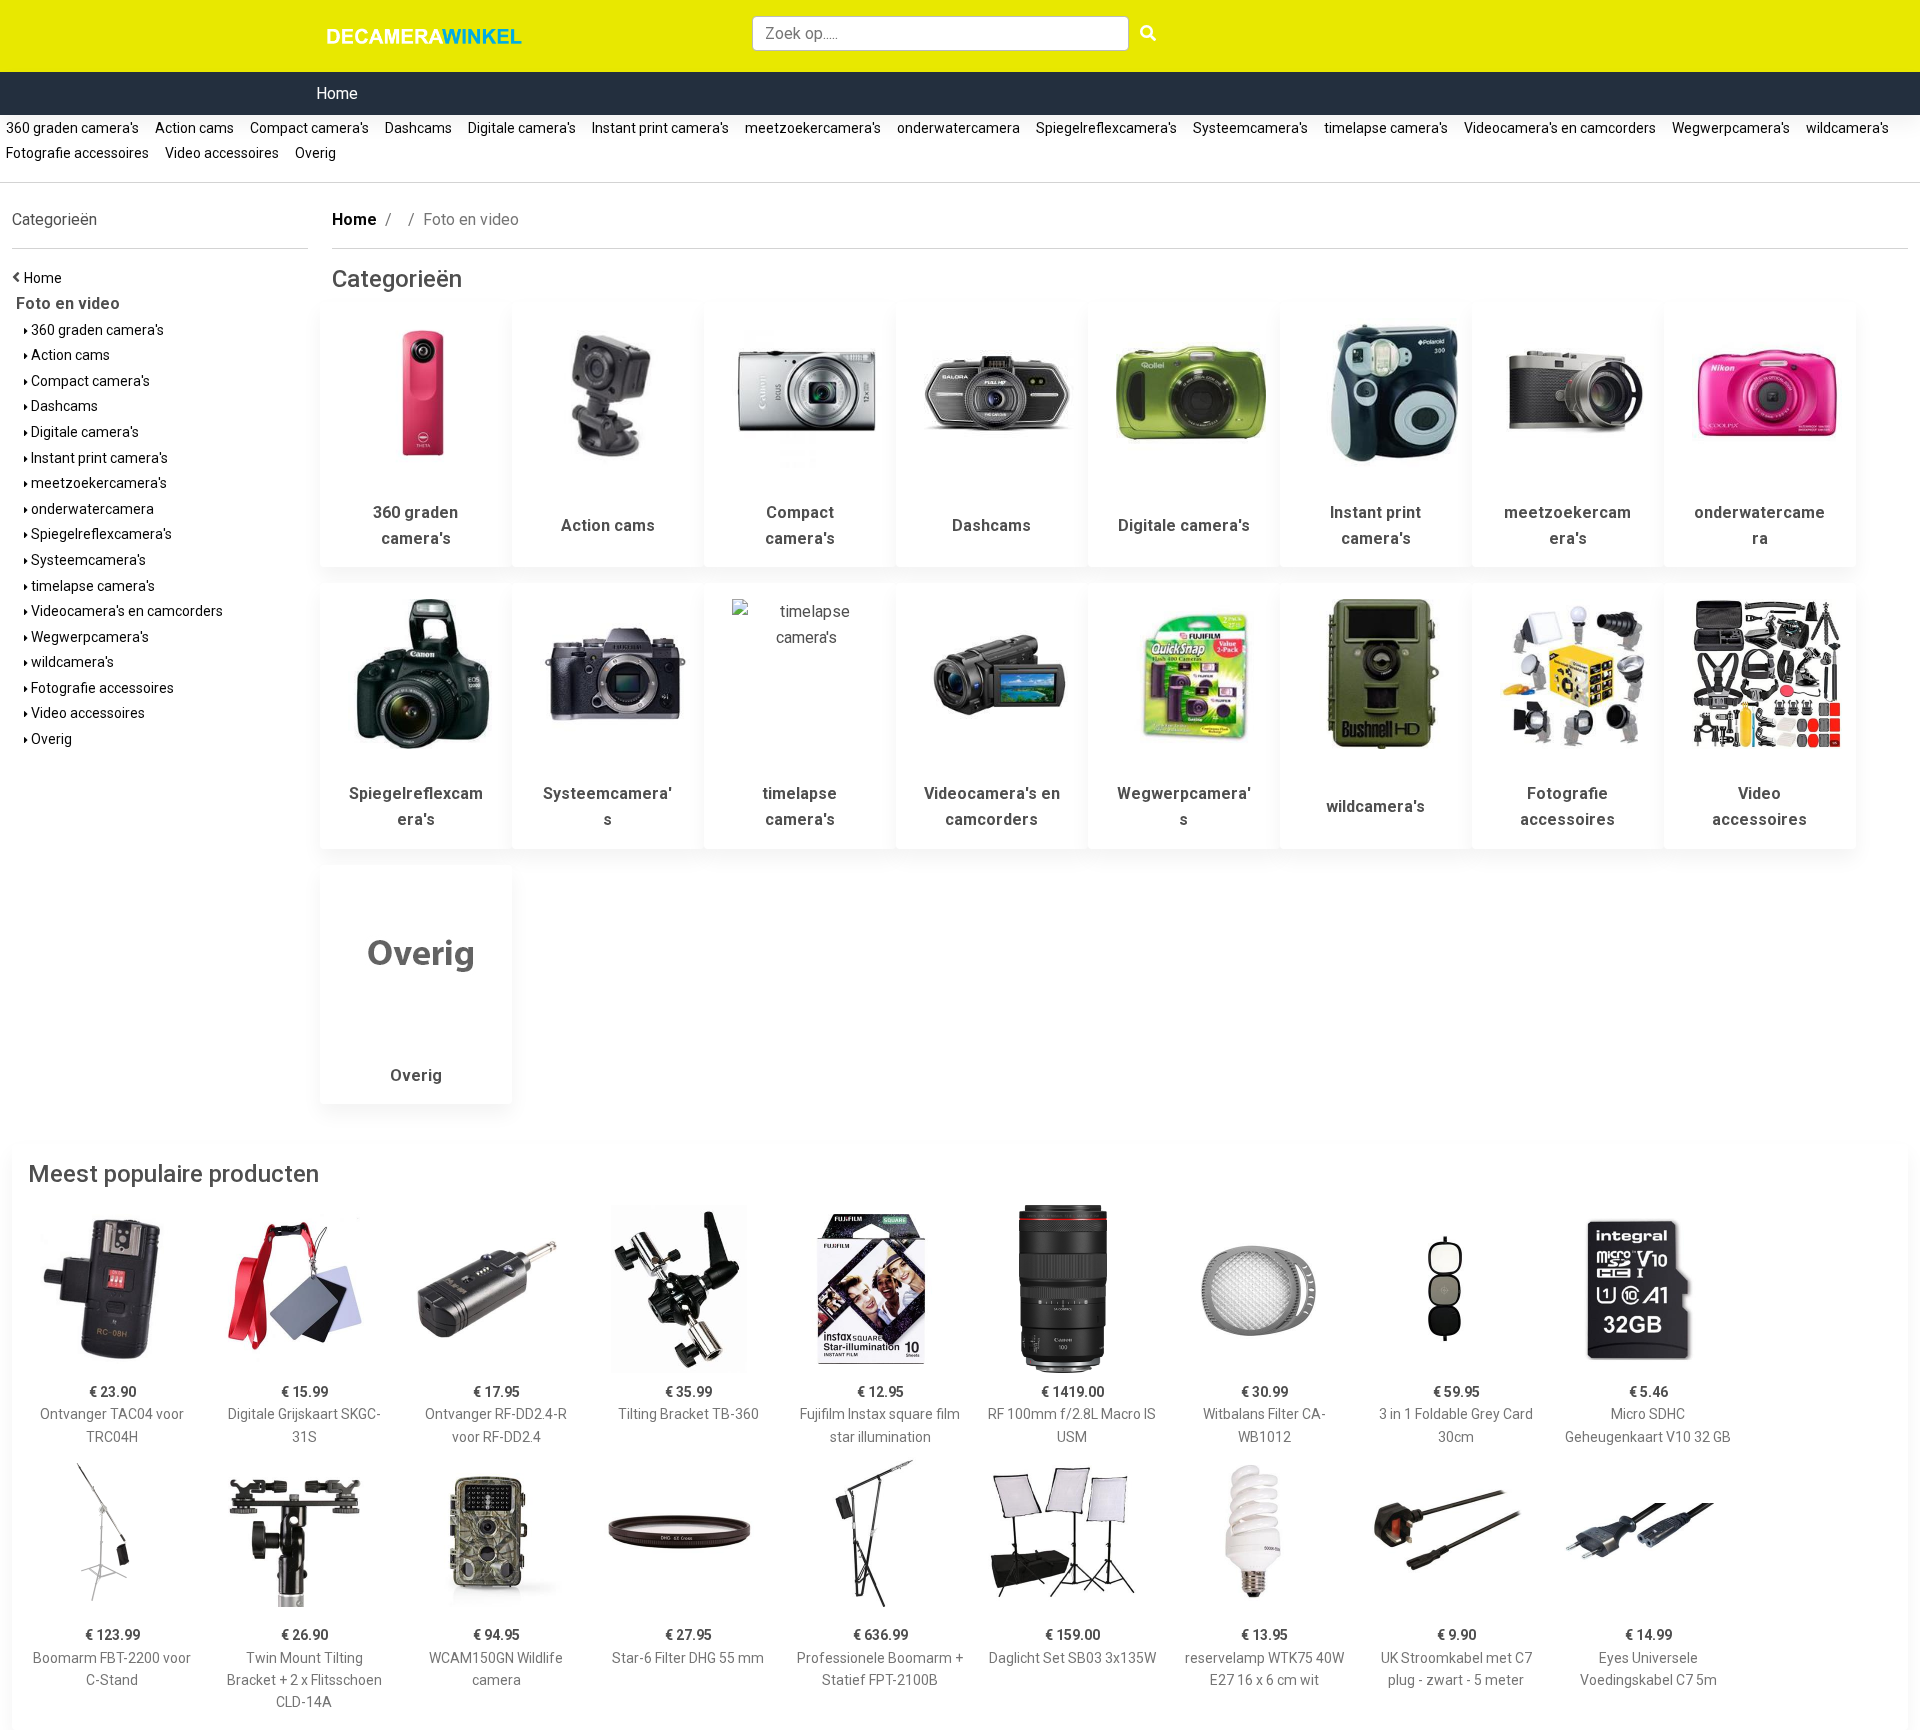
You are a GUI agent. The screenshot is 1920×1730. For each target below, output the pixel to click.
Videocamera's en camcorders (1560, 128)
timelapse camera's (1386, 128)
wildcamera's (1847, 128)
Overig (315, 153)
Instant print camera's (660, 128)
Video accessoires (222, 153)
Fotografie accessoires (77, 153)
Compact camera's (309, 128)
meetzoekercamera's (813, 128)
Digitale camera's (522, 128)
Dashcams (418, 128)
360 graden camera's (72, 128)
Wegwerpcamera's (1731, 128)
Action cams (194, 128)
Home (337, 93)
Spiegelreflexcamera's (1106, 128)
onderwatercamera (958, 128)
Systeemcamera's (1250, 128)
